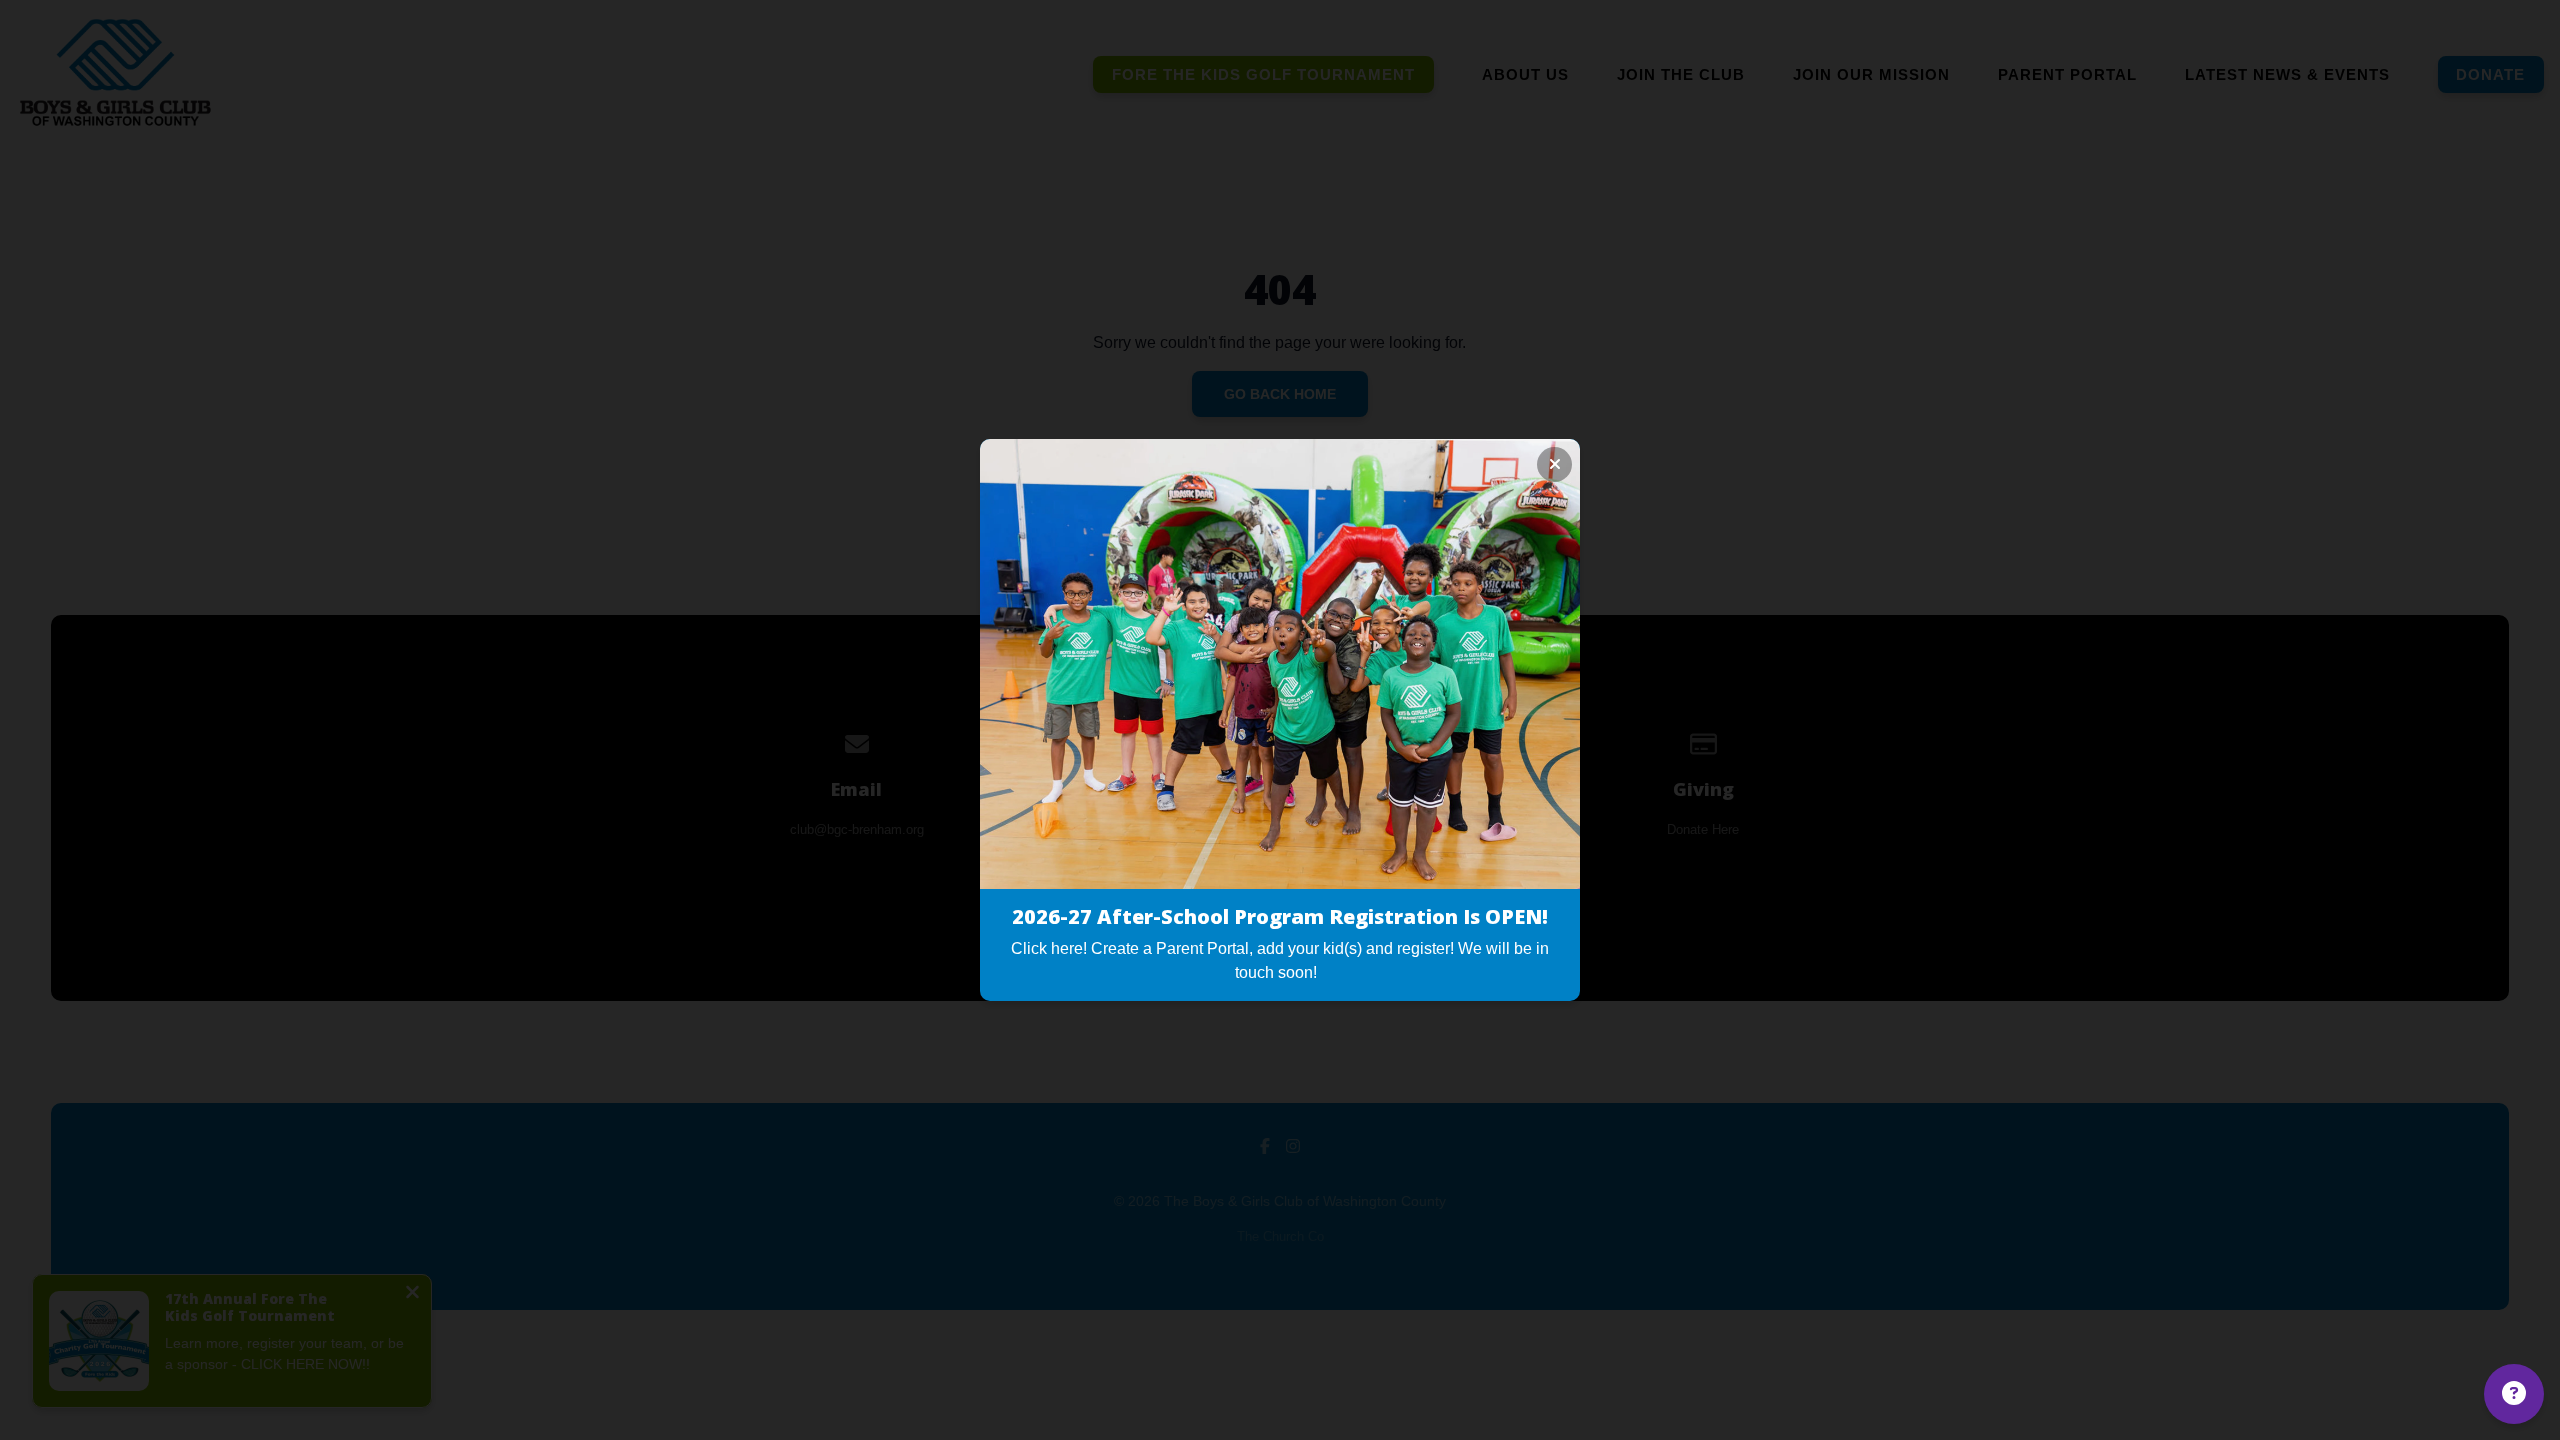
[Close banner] (1554, 464)
